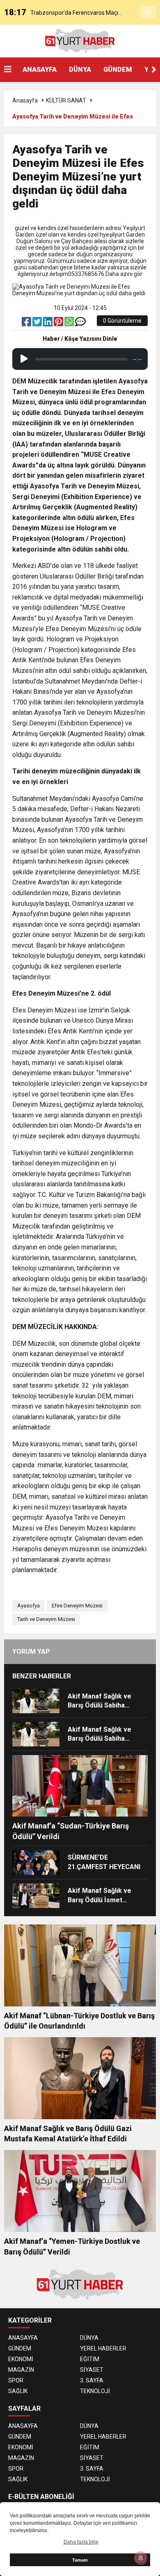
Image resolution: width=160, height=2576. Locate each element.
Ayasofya (29, 1606)
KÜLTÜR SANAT (66, 100)
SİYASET (92, 2370)
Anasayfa (25, 100)
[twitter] (38, 324)
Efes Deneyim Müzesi (77, 1606)
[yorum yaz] (80, 324)
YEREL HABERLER (103, 2348)
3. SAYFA (92, 2380)
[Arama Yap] (148, 13)
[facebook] (27, 324)
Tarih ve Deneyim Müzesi (46, 1619)
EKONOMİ (21, 2359)
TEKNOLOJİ (95, 2391)
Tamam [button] (80, 2560)
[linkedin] (48, 324)
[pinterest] (59, 324)
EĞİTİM (90, 2359)
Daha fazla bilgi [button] (81, 2542)
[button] (154, 70)
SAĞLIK (18, 2391)
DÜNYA (80, 70)
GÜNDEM (118, 70)
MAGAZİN (21, 2370)
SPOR (16, 2380)
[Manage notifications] (141, 2558)
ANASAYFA (40, 70)
